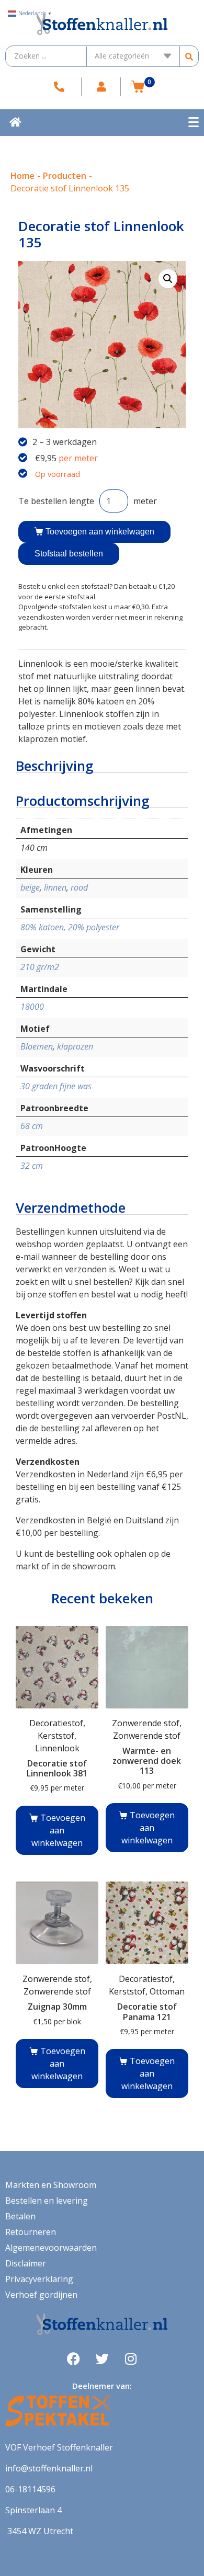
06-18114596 (30, 2489)
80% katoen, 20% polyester (70, 927)
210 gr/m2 (40, 967)
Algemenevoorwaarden (51, 2248)
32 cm (32, 1166)
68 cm (32, 1126)
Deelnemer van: (102, 2386)
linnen (55, 887)
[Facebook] (73, 2358)
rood (79, 887)
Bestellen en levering (47, 2201)
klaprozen (75, 1046)
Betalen (20, 2216)
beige (30, 887)
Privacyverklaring (39, 2279)
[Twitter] (102, 2358)
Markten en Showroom (51, 2185)
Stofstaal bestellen (69, 554)
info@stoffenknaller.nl (49, 2468)
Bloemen (37, 1046)
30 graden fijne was (56, 1086)
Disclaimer (26, 2263)
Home (22, 176)
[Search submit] (189, 56)
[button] (168, 279)
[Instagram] (131, 2358)
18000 (32, 1007)
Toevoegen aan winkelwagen (100, 532)
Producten (65, 176)
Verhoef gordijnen (41, 2295)
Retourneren (31, 2232)
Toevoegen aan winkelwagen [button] (58, 1830)
